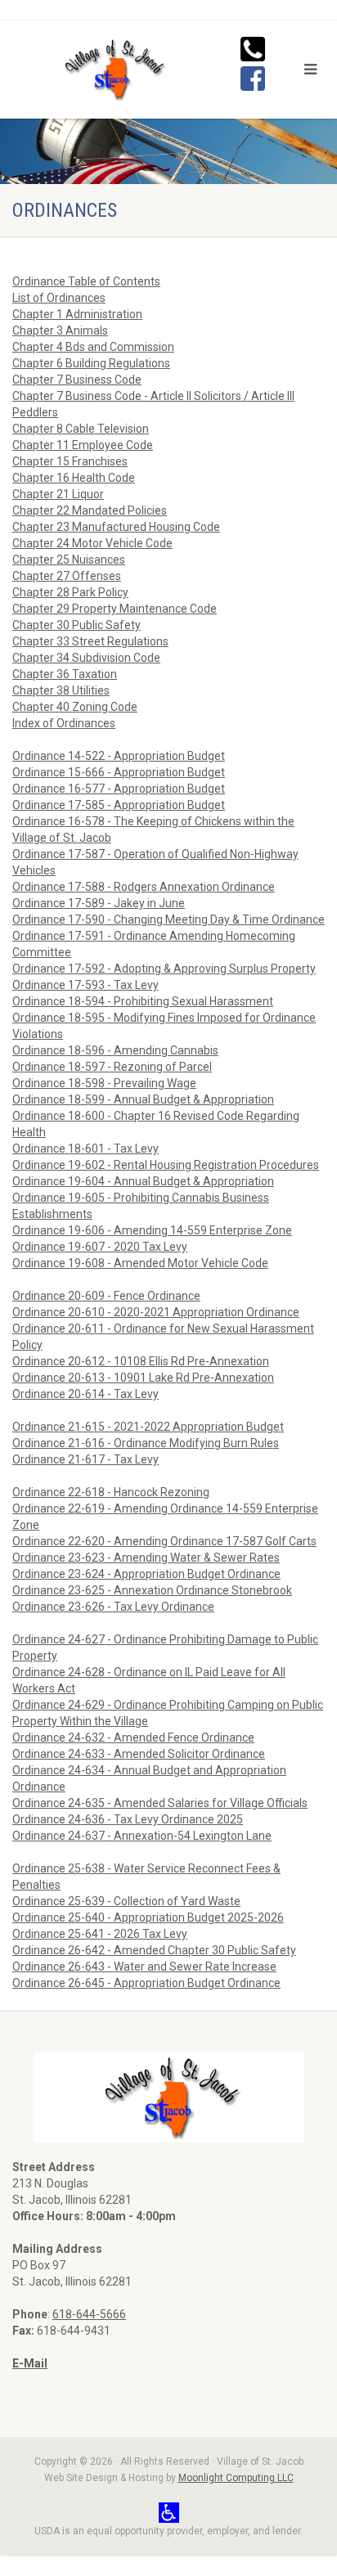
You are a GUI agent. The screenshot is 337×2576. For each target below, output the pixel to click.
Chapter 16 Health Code (74, 478)
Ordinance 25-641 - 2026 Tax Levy (100, 1934)
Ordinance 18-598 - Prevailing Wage (104, 1083)
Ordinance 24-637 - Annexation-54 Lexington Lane (142, 1836)
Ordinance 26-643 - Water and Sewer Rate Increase (144, 1967)
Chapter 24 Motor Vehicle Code (92, 543)
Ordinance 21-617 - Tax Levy (85, 1459)
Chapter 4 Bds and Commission (93, 347)
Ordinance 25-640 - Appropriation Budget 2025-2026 (148, 1917)
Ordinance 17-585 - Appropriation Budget (119, 805)
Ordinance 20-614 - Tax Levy (85, 1394)
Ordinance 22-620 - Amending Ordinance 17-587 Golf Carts (164, 1541)
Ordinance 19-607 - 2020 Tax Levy (100, 1247)
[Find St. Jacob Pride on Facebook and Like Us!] (253, 77)
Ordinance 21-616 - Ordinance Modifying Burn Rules (146, 1443)
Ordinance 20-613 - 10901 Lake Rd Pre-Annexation (143, 1378)
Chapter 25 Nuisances (69, 560)
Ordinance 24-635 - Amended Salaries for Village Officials (160, 1803)
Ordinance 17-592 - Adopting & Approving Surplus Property (164, 969)
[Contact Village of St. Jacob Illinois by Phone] (253, 47)
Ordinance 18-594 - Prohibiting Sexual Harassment (143, 1001)
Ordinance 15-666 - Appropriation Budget (119, 772)
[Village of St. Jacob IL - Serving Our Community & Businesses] (112, 70)
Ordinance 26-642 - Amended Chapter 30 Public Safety (154, 1950)
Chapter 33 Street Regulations (90, 641)
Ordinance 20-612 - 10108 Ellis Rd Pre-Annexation (141, 1361)
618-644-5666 (89, 2314)
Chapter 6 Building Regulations (91, 363)
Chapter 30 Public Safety (76, 625)
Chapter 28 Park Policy (70, 592)
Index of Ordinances (64, 723)
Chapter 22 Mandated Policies (90, 510)
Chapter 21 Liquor (58, 494)
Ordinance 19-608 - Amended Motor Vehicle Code (140, 1263)
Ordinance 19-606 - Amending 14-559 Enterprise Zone (152, 1230)
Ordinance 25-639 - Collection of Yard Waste (126, 1901)
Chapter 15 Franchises (70, 461)
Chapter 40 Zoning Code (75, 707)
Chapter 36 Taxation (65, 674)
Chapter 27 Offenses (67, 576)
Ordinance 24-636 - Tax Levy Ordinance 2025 (128, 1819)
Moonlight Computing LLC (236, 2478)
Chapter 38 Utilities (61, 690)
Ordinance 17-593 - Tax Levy (85, 985)
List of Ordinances (59, 298)
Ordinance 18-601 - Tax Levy (85, 1149)
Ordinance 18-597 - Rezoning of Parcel (112, 1067)
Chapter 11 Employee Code (83, 445)
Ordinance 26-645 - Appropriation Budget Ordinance (146, 1983)
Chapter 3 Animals (60, 330)
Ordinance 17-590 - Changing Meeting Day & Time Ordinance (168, 919)
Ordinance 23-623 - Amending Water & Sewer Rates (146, 1558)
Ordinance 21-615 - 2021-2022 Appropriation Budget (148, 1427)
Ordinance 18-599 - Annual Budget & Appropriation (143, 1099)
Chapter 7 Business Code (77, 380)
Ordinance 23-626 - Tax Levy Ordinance (113, 1607)
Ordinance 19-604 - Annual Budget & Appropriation (143, 1181)
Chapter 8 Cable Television (81, 429)
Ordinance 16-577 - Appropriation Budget (119, 789)
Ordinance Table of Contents (86, 281)
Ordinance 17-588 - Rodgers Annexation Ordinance (144, 887)
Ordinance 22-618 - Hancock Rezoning (111, 1492)
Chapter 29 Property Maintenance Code (115, 609)
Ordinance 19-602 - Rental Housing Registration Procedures (166, 1165)
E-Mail (30, 2363)
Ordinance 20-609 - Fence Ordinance (106, 1296)
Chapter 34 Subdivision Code (86, 658)
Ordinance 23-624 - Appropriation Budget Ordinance (146, 1574)
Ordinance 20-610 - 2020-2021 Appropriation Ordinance (156, 1312)
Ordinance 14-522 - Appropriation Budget (119, 756)
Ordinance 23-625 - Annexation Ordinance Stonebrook (152, 1590)
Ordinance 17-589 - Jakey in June (99, 903)
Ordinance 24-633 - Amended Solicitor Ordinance (139, 1754)
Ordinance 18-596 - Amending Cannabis (115, 1050)
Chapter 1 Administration (77, 314)
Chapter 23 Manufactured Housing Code (116, 527)
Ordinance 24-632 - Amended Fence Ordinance (133, 1738)
